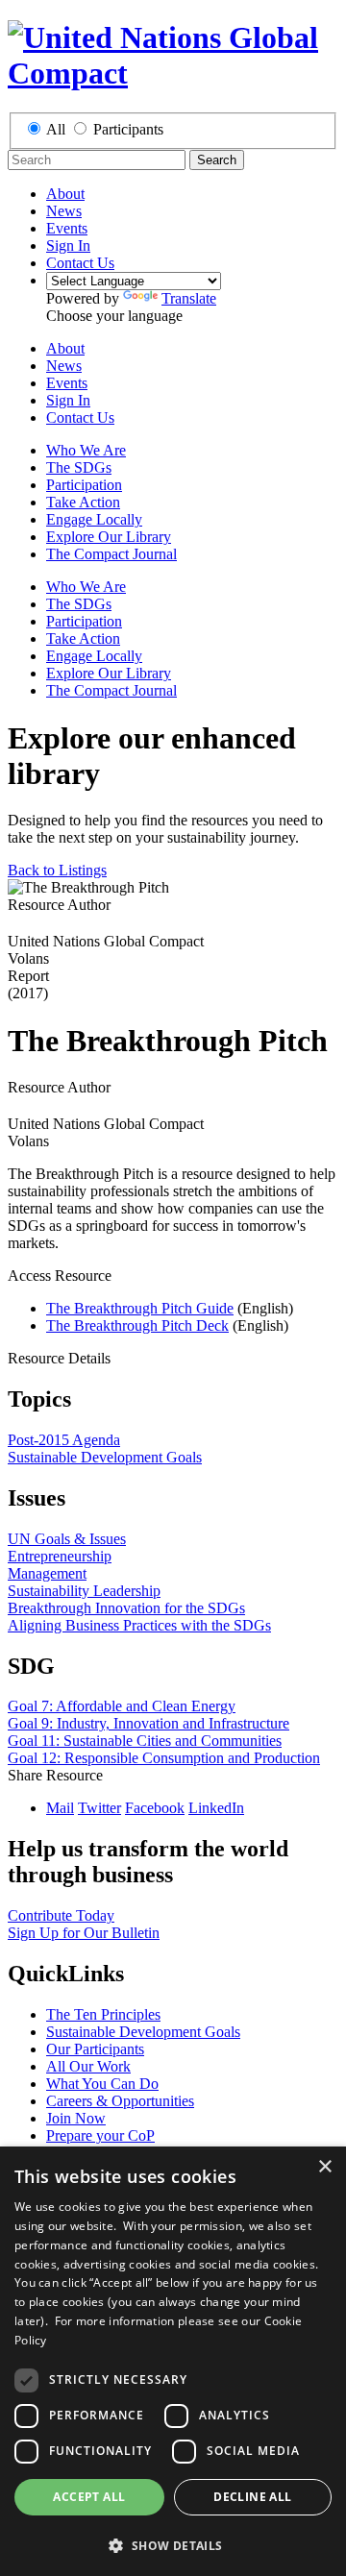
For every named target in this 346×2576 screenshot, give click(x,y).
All (56, 129)
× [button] (324, 2167)
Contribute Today (61, 1915)
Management (47, 1573)
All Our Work (88, 2066)
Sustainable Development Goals (105, 1457)
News (64, 211)
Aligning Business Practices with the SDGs (139, 1625)
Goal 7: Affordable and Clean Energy (122, 1706)
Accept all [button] (89, 2497)
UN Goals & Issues (67, 1539)
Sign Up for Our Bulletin (84, 1933)
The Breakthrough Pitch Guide (140, 1308)
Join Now (76, 2118)
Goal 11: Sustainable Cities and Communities (145, 1741)
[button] (173, 2545)
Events (67, 228)
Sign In (68, 245)
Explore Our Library (109, 537)
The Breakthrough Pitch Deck (137, 1325)
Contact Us (80, 263)
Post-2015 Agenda (64, 1440)
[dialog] (173, 2361)
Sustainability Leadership (84, 1591)
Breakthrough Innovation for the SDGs (126, 1608)
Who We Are (86, 450)
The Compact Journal (111, 554)
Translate (189, 298)
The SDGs (79, 467)
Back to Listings (57, 870)
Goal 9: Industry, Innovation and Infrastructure (148, 1723)
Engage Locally (94, 519)
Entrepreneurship (60, 1556)
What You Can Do (102, 2084)
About (65, 194)
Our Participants (95, 2049)
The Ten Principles (103, 2014)
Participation (84, 485)
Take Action (83, 502)
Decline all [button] (252, 2497)
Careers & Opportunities (120, 2101)
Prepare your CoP (100, 2135)
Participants (128, 129)
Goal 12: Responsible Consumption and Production (164, 1758)
